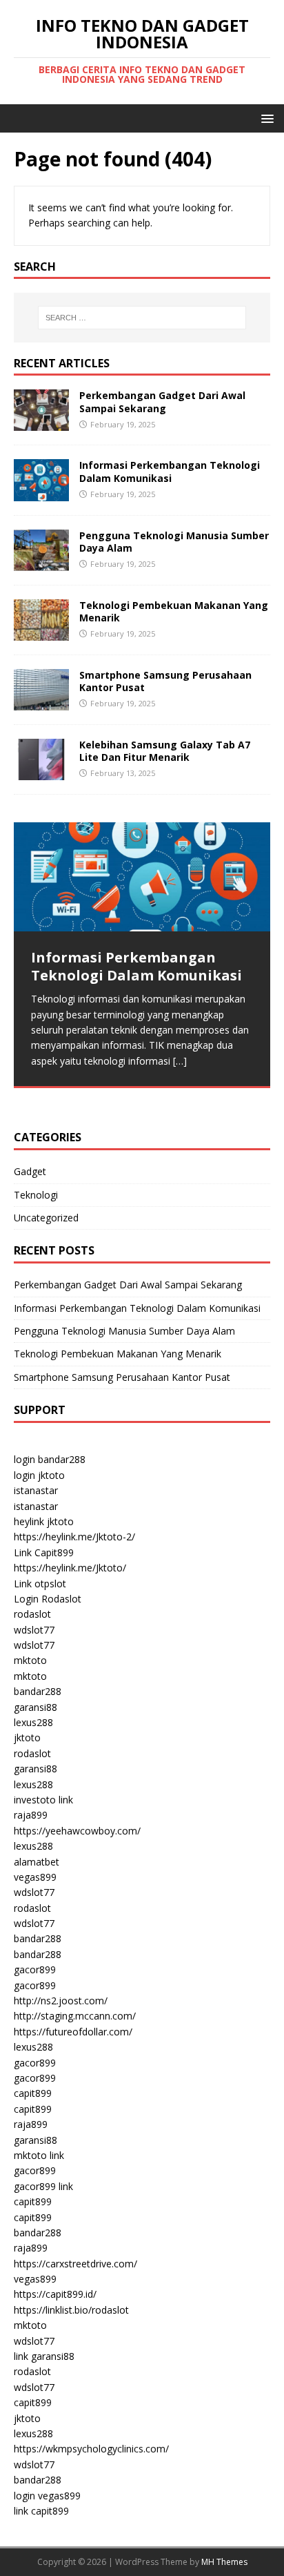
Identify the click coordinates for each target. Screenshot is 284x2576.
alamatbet (37, 1862)
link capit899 (41, 2511)
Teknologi (36, 1195)
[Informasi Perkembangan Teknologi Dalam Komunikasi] (41, 493)
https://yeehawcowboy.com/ (77, 1831)
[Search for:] (142, 318)
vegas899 (35, 1877)
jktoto (27, 1737)
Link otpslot (40, 1584)
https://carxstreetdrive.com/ (75, 2264)
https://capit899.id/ (55, 2294)
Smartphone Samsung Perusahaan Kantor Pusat (165, 681)
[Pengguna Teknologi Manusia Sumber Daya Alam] (41, 562)
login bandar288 (50, 1459)
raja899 (31, 1815)
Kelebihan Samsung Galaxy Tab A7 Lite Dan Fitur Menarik (165, 751)
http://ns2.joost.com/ (61, 2001)
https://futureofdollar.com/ (73, 2032)
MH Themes (224, 2562)
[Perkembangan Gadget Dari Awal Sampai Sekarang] (41, 423)
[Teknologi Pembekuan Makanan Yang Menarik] (41, 632)
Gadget (30, 1171)
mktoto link (39, 2155)
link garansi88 (44, 2356)
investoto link (43, 1800)
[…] (180, 1061)
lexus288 (33, 1722)
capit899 (33, 2093)
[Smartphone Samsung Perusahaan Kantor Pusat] (41, 703)
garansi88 (35, 1707)
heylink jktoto (44, 1521)
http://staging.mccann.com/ (75, 2016)
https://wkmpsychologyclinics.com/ (91, 2449)
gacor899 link (43, 2186)
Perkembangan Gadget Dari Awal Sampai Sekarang (162, 401)
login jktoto (39, 1475)
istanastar (36, 1490)
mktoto (30, 1660)
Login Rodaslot (48, 1599)
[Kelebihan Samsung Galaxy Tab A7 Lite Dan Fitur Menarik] (41, 772)
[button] (265, 118)
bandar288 (38, 1691)
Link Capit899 (44, 1552)
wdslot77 (34, 1630)
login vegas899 (47, 2496)
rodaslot (32, 1614)
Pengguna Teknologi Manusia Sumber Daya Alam (174, 542)
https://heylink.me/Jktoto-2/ (74, 1537)
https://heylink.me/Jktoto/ (70, 1568)
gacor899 (35, 1969)
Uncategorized (46, 1218)
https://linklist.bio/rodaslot (71, 2310)
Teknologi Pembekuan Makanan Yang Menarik (174, 611)
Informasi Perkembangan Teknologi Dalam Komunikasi (170, 471)
